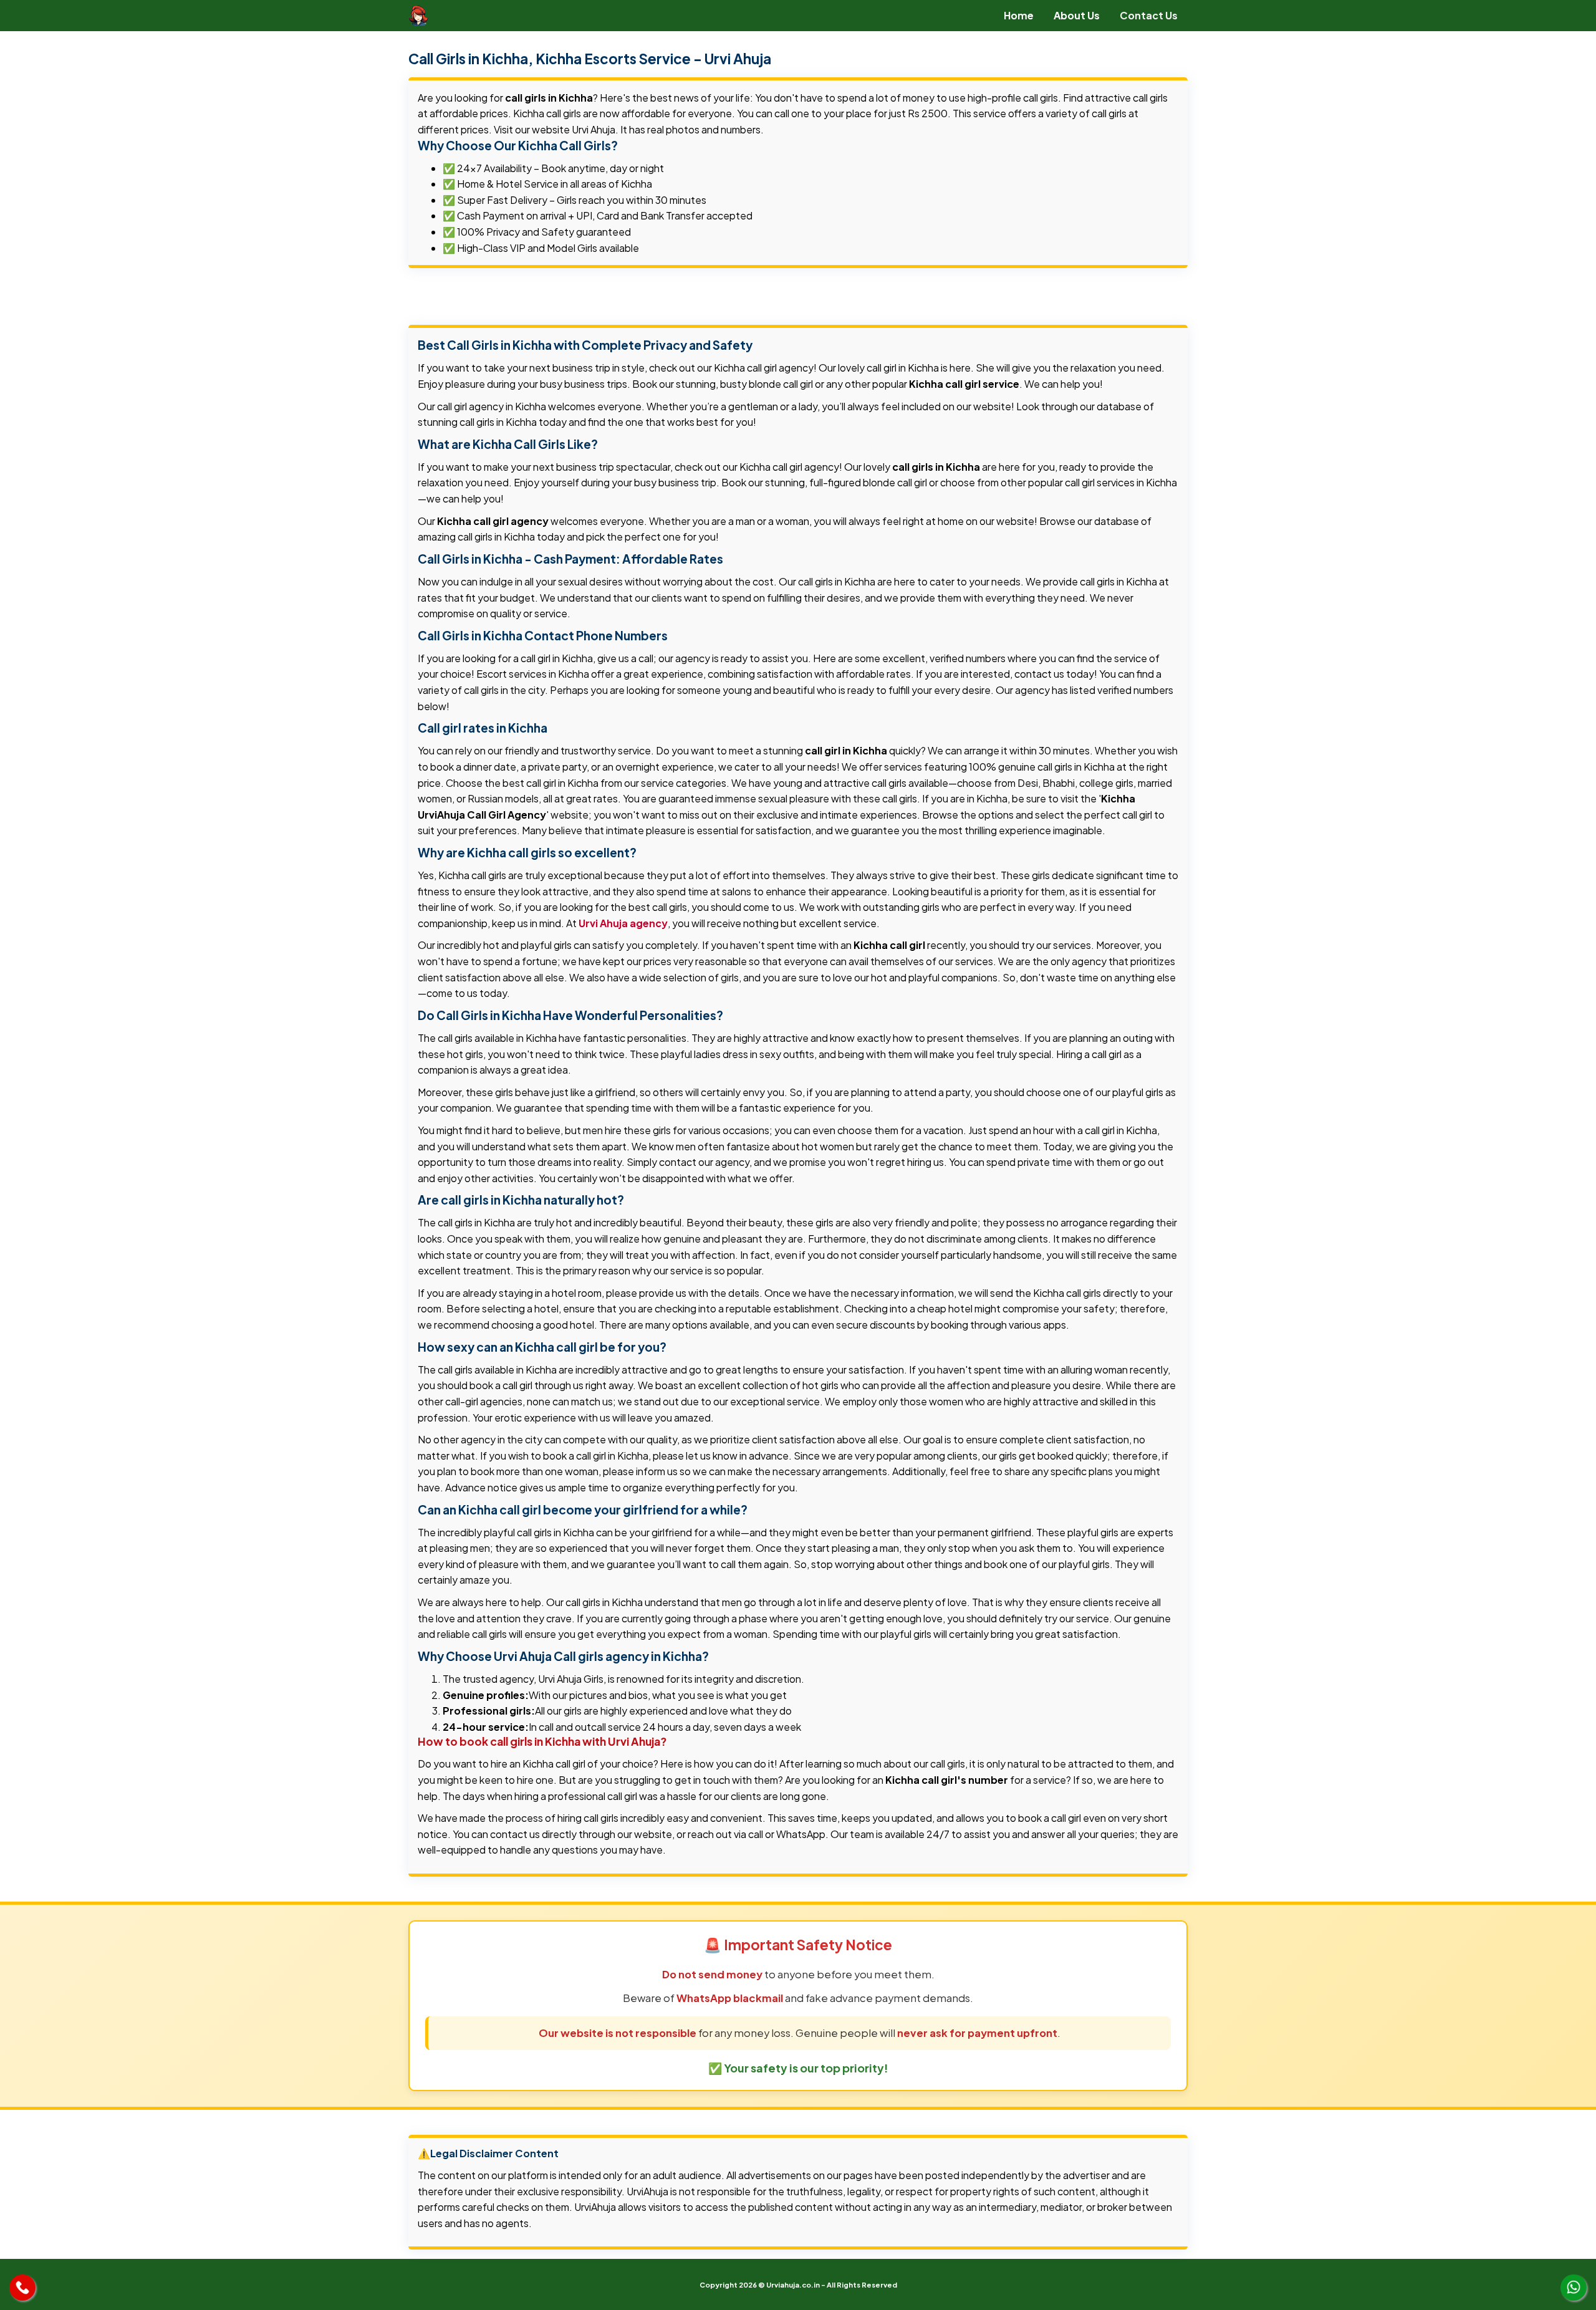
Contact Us (1149, 15)
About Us (1077, 15)
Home (1019, 15)
